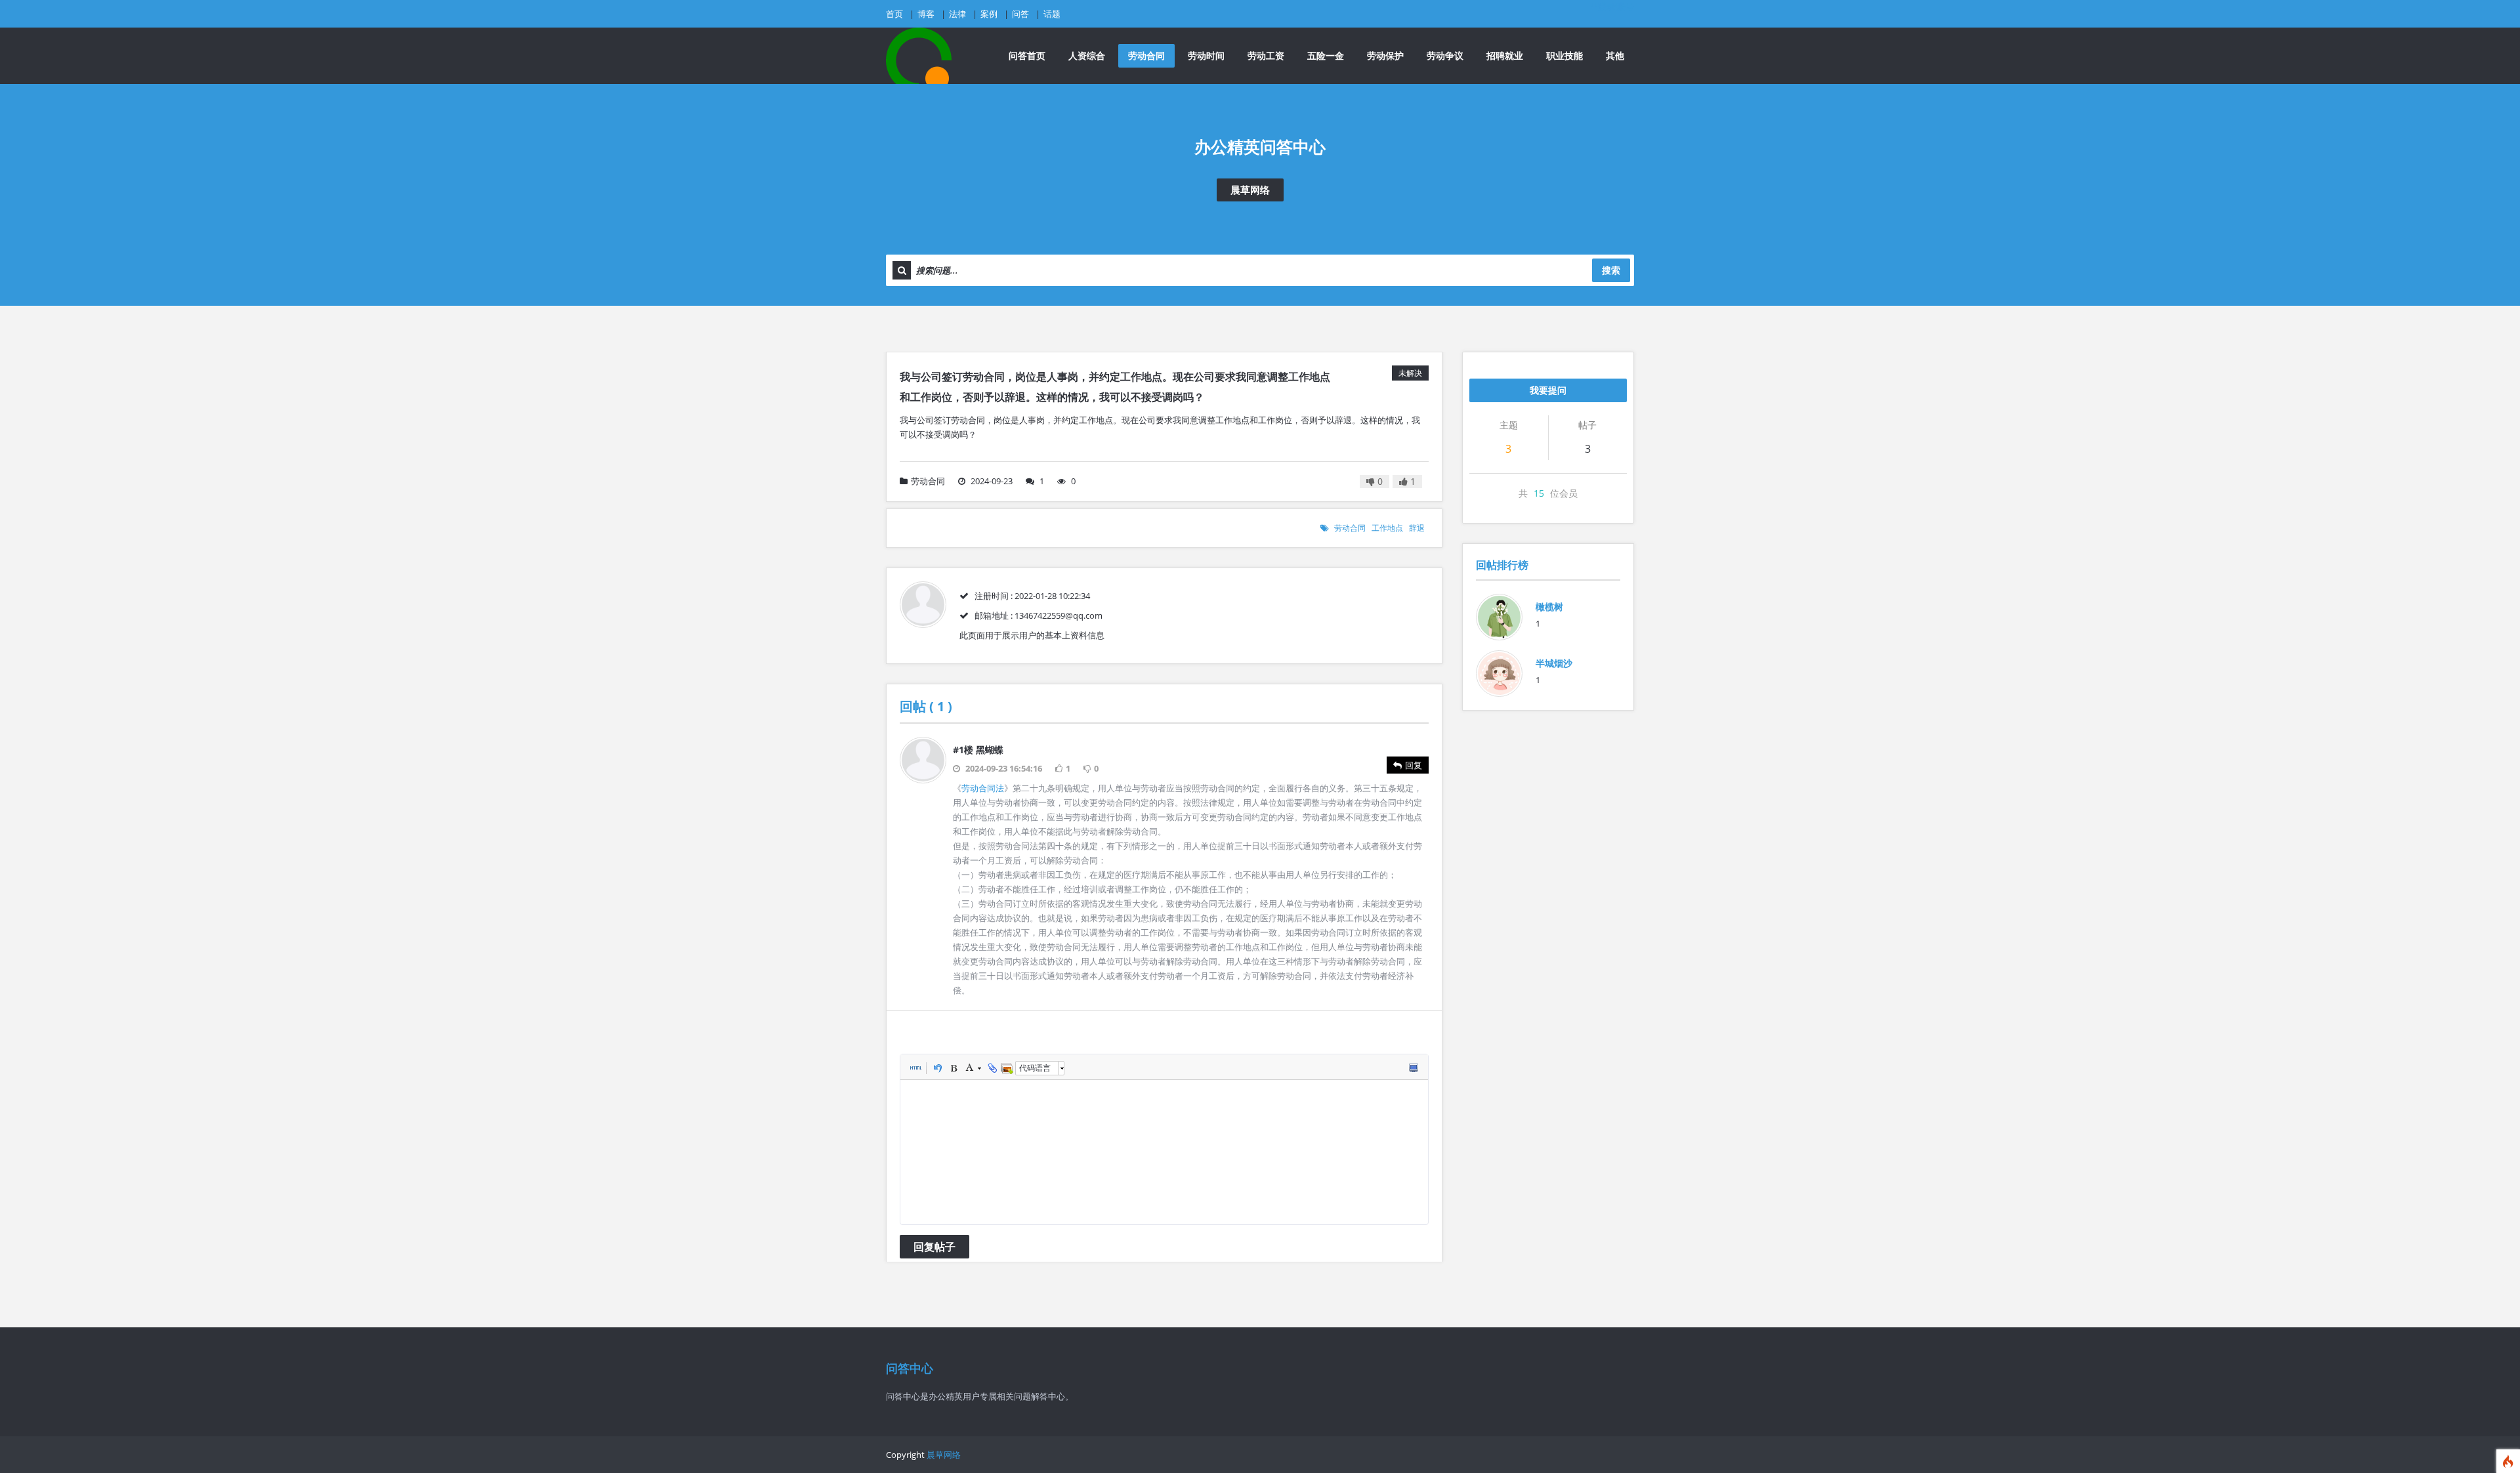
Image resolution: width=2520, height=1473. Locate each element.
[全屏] (1413, 1068)
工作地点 (1387, 528)
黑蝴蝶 (990, 750)
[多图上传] (1007, 1068)
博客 (926, 14)
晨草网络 (1250, 190)
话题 (1052, 14)
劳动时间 (1206, 55)
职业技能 (1564, 55)
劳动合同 (1146, 55)
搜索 (1611, 270)
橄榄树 (1549, 607)
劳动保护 (1385, 55)
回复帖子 (934, 1247)
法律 (957, 14)
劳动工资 (1266, 55)
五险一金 (1326, 55)
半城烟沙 (1554, 663)
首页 (894, 14)
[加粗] (953, 1068)
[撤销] (937, 1068)
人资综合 (1087, 55)
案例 (989, 14)
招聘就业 (1505, 55)
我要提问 (1548, 390)
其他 (1615, 55)
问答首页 (1027, 55)
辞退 (1417, 528)
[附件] (991, 1068)
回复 (1414, 765)
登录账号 (1616, 6)
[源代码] (915, 1068)
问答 (1020, 14)
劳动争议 (1445, 55)
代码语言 (1035, 1068)
